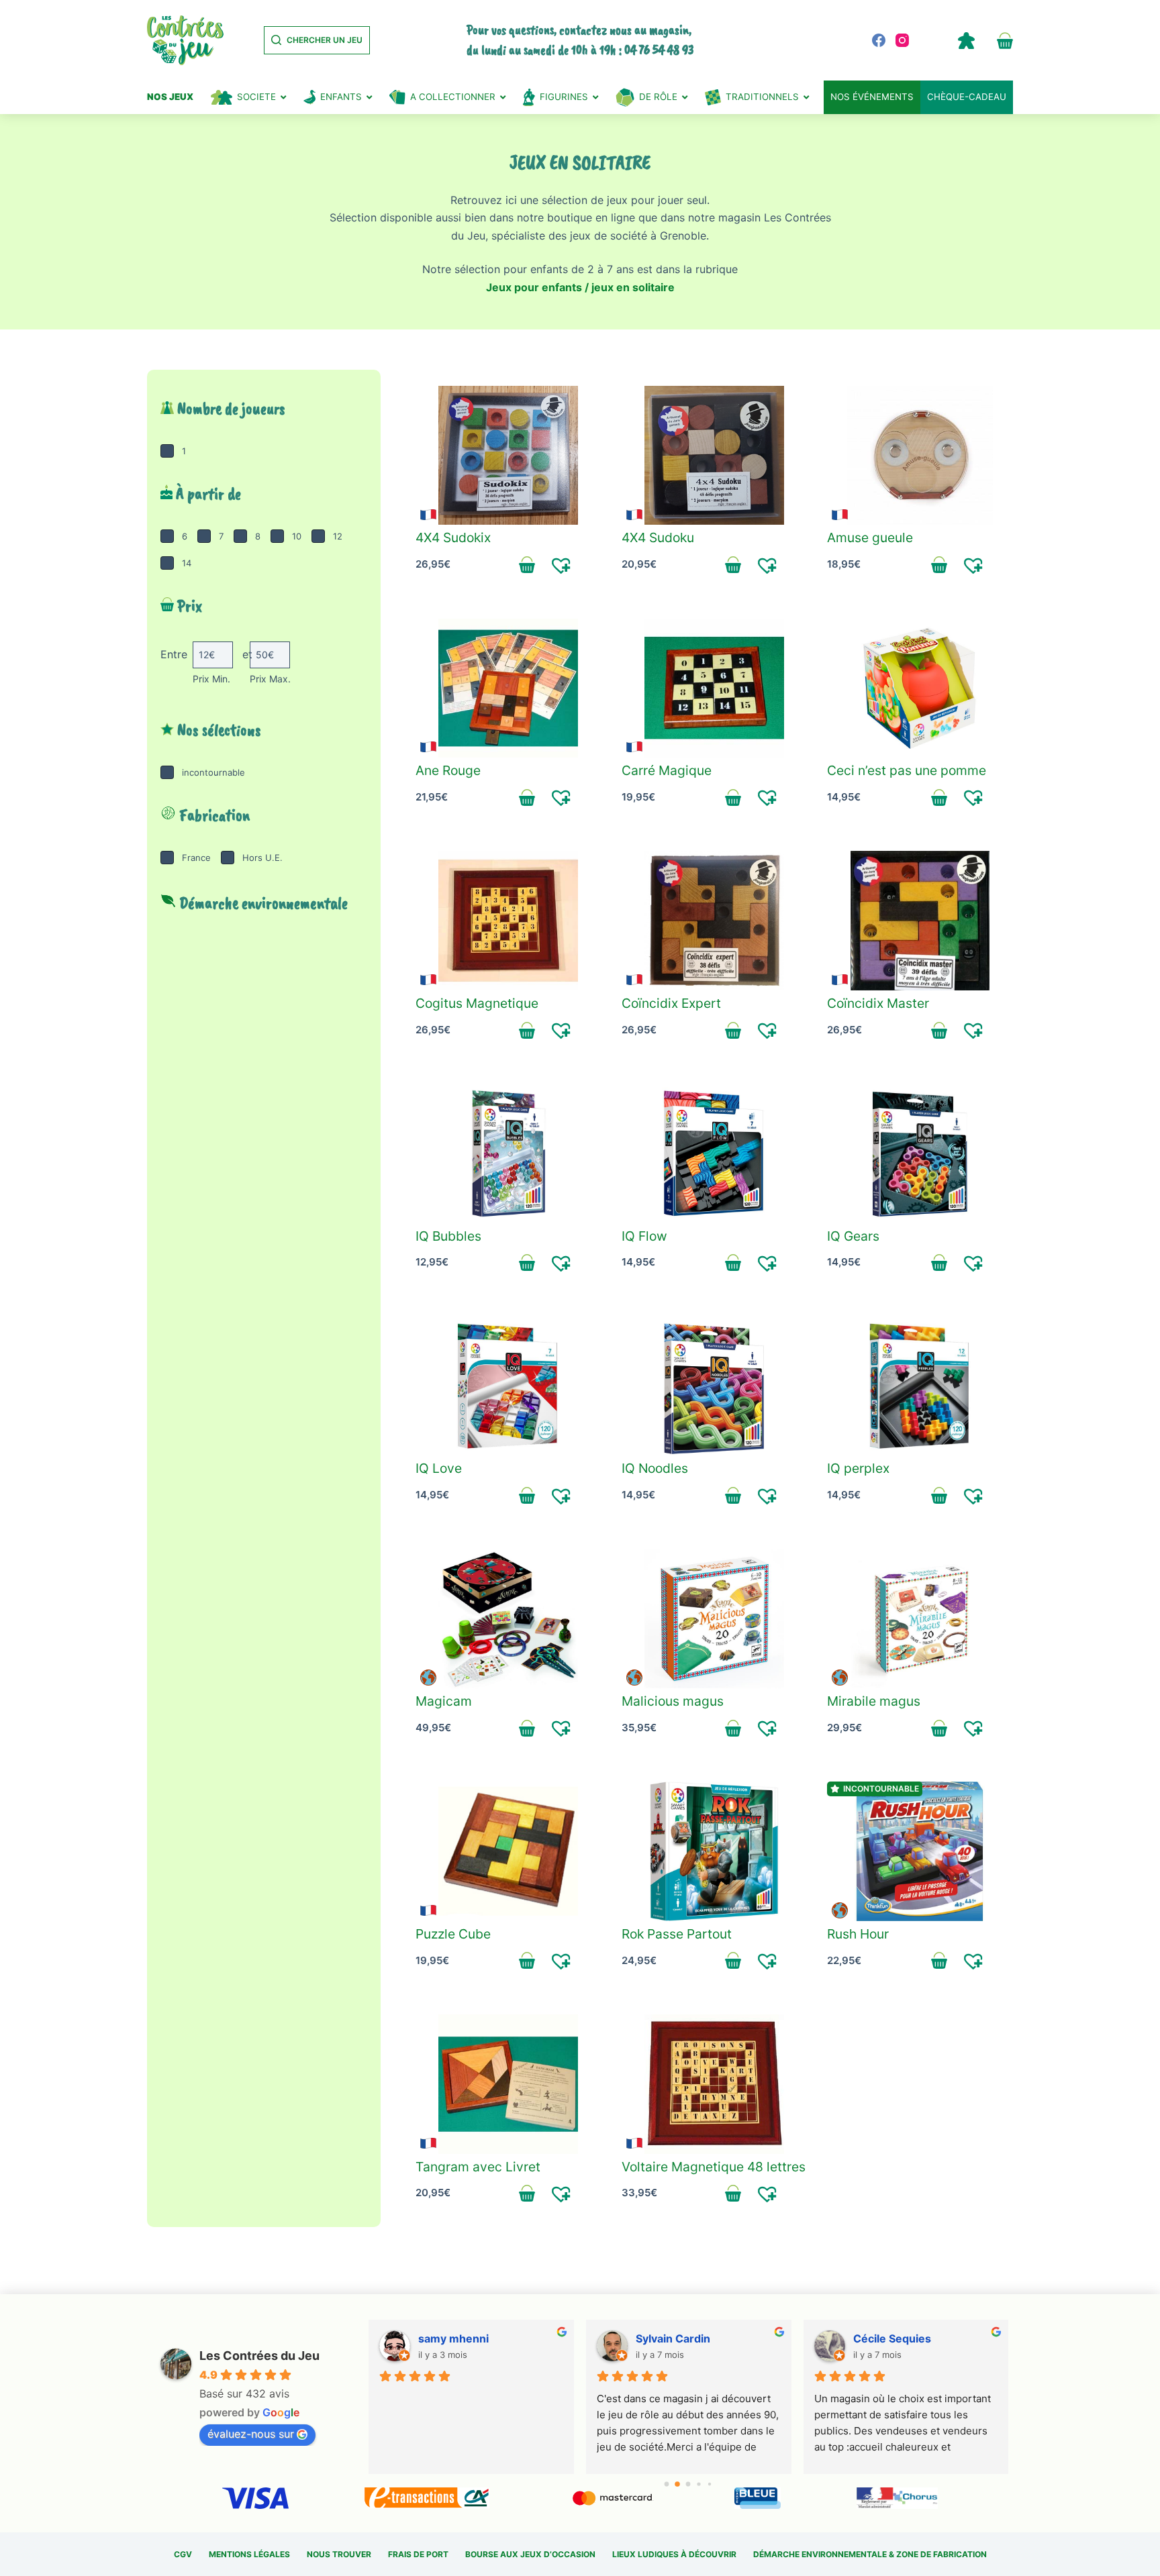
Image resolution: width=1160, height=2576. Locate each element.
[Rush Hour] (920, 1851)
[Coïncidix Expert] (715, 921)
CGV (183, 2554)
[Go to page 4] (710, 2484)
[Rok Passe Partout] (715, 1851)
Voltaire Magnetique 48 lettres (714, 2167)
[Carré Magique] (715, 688)
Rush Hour (858, 1934)
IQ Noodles (655, 1468)
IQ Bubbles (448, 1236)
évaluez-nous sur (251, 2434)
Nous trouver (339, 2554)
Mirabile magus (874, 1701)
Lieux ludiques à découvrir (674, 2554)
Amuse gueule (870, 537)
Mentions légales (249, 2554)
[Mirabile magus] (920, 1619)
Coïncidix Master (878, 1003)
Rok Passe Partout (677, 1934)
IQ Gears (853, 1236)
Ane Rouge (448, 770)
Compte (966, 40)
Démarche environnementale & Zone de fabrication (870, 2554)
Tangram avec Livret (478, 2167)
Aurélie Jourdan (460, 2338)
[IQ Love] (509, 1386)
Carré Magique (667, 770)
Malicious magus (673, 1701)
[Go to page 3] (699, 2484)
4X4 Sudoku (658, 537)
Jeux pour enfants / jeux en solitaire (580, 287)
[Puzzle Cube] (509, 1851)
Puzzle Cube (453, 1934)
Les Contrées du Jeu (259, 2356)
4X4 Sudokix (453, 537)
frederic (874, 2338)
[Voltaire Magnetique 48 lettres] (715, 2084)
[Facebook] (879, 40)
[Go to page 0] (667, 2484)
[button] (562, 565)
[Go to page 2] (688, 2484)
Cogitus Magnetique (477, 1003)
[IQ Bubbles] (509, 1153)
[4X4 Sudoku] (715, 456)
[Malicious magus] (715, 1619)
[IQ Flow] (715, 1153)
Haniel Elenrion (675, 2338)
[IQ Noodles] (715, 1386)
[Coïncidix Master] (920, 921)
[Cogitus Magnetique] (509, 921)
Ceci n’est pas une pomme (907, 770)
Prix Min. (211, 679)
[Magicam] (509, 1619)
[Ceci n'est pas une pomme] (920, 688)
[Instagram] (902, 40)
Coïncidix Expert (671, 1003)
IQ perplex (858, 1468)
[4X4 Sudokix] (509, 456)
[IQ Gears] (920, 1153)
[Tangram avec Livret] (509, 2084)
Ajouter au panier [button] (527, 565)
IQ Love (439, 1468)
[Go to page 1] (678, 2484)
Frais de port (418, 2554)
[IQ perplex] (920, 1386)
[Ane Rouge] (509, 688)
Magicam (444, 1701)
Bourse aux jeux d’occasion (530, 2554)
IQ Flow (644, 1236)
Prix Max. (270, 679)
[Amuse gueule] (920, 456)
